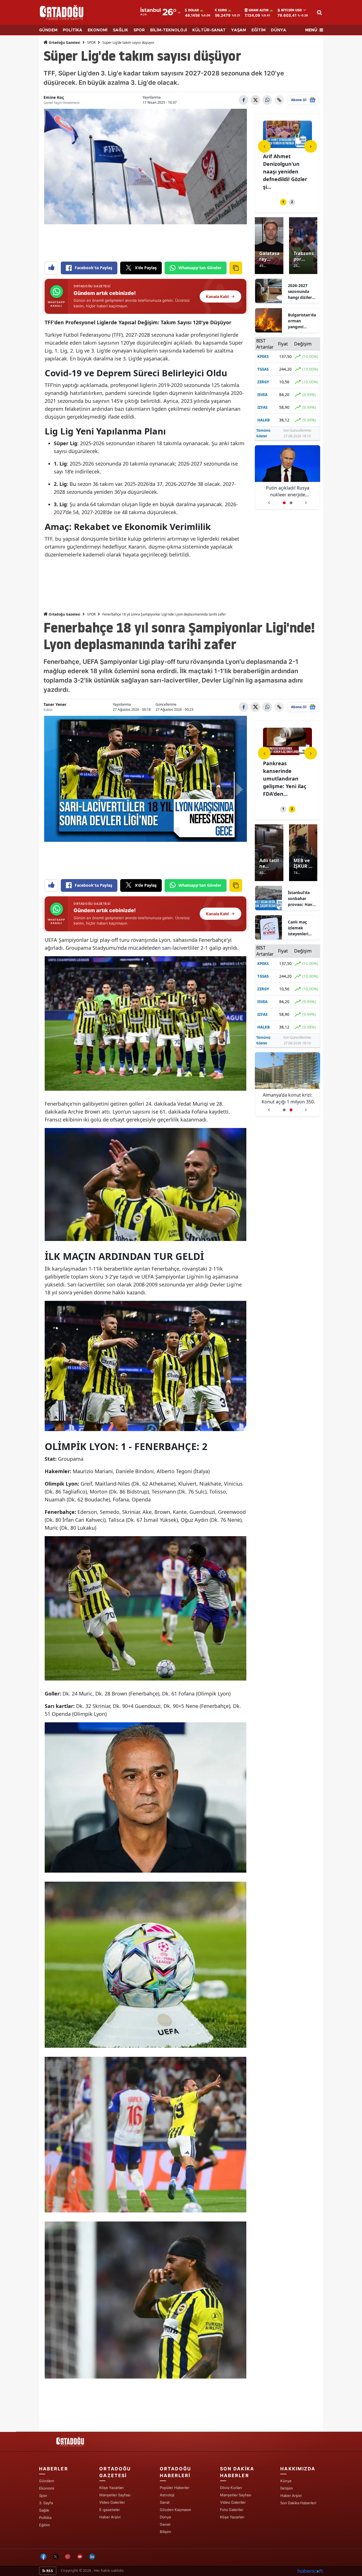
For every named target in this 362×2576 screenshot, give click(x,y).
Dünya (165, 2517)
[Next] (311, 146)
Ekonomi (47, 2488)
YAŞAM (239, 30)
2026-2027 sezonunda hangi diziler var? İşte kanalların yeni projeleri (302, 292)
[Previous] (264, 146)
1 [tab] (283, 202)
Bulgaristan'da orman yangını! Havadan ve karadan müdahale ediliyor (302, 321)
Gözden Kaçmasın (175, 2510)
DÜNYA (279, 30)
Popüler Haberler (175, 2488)
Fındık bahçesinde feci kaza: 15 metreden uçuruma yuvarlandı (287, 1098)
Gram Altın (259, 10)
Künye (286, 2481)
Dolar (193, 10)
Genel (165, 2524)
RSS (49, 2571)
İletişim (286, 2488)
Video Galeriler (112, 2502)
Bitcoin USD (291, 10)
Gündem (47, 2481)
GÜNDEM (48, 30)
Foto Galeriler (232, 2510)
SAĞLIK (120, 30)
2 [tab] (292, 202)
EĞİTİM (258, 30)
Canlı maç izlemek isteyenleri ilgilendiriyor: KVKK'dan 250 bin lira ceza (301, 928)
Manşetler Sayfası (115, 2495)
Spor (43, 2495)
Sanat (165, 2502)
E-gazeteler (110, 2510)
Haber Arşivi (110, 2517)
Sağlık (44, 2510)
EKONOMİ (98, 30)
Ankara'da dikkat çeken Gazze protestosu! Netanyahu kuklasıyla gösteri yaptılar (288, 491)
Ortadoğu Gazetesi (64, 43)
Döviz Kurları (231, 2488)
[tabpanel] (287, 152)
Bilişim (165, 2532)
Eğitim (44, 2525)
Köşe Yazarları (111, 2488)
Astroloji (167, 2495)
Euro (222, 10)
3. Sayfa (46, 2503)
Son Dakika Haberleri (298, 2503)
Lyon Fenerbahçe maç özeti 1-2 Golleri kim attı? (285, 771)
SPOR (139, 30)
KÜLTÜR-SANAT (209, 30)
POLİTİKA (73, 30)
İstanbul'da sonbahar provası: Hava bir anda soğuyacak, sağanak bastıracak (301, 899)
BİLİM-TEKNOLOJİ (169, 30)
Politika (45, 2518)
